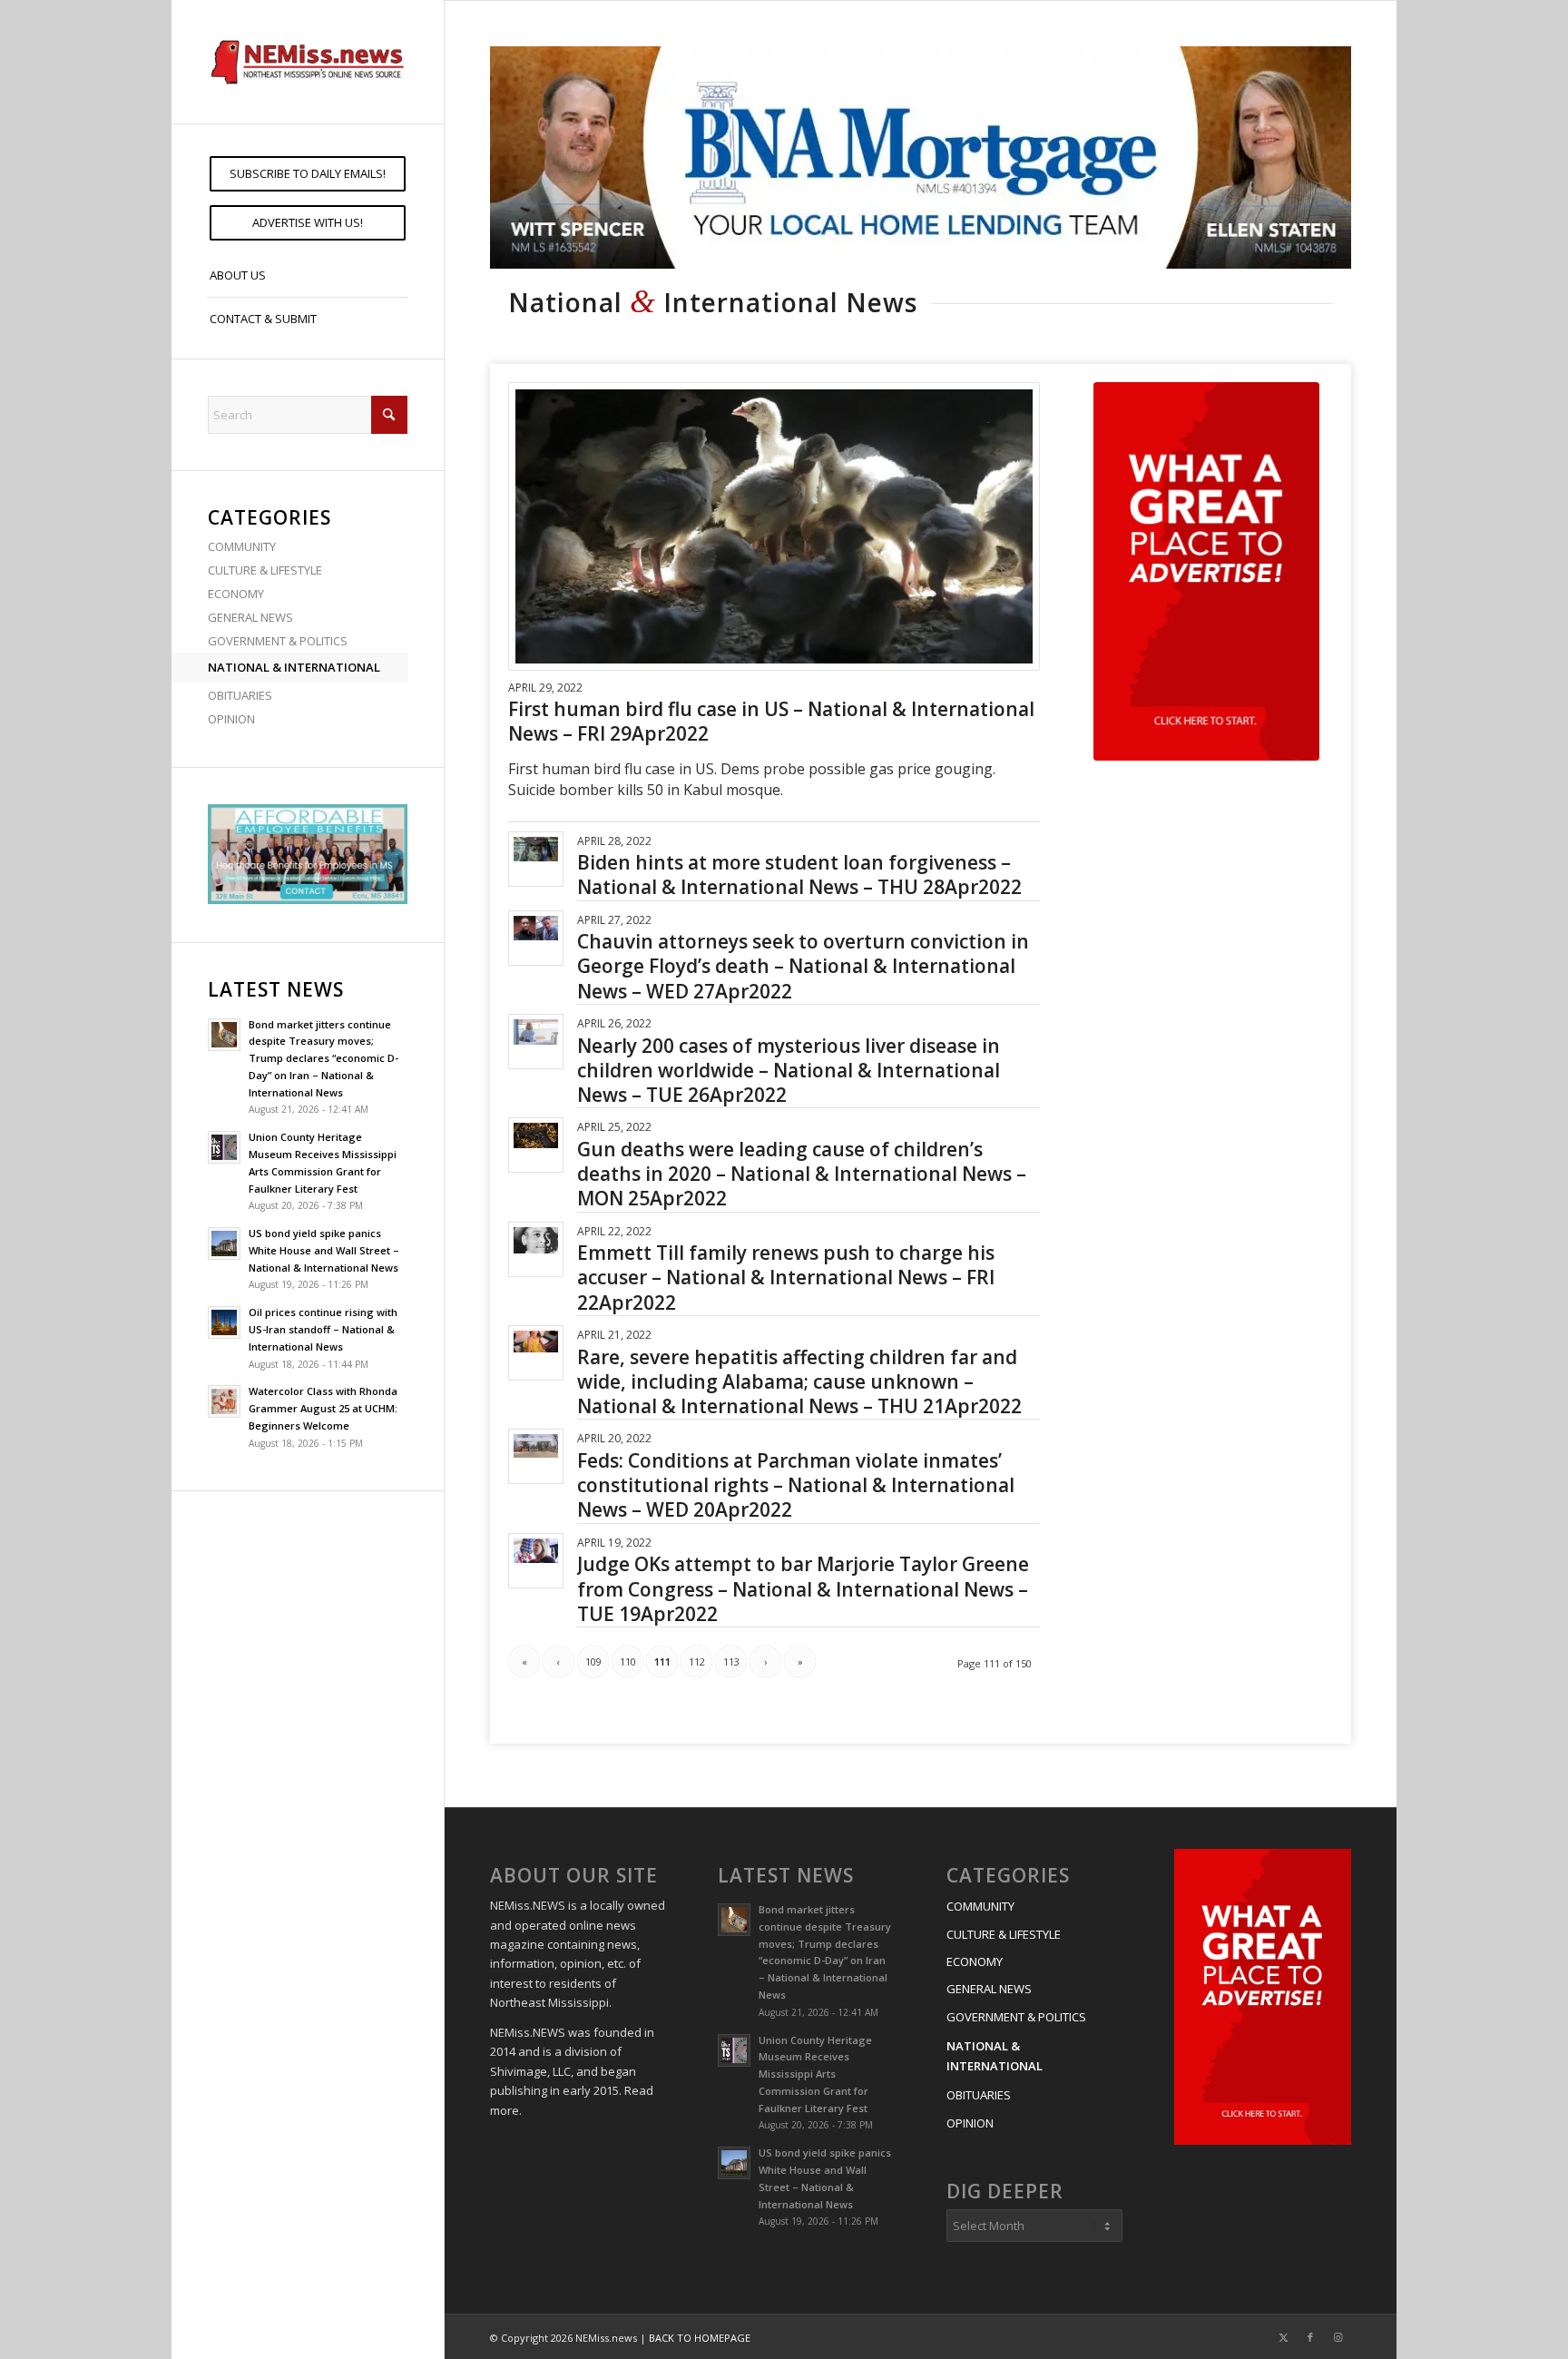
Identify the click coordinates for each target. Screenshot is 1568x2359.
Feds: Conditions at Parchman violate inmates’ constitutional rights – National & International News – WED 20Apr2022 (796, 1485)
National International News (713, 302)
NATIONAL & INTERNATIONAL (294, 667)
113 (731, 1661)
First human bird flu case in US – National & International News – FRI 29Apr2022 (771, 721)
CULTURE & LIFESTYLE (265, 570)
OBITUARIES (240, 695)
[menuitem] (308, 174)
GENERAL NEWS (250, 617)
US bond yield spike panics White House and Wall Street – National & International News (324, 1250)
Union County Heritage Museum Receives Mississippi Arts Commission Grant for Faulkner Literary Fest (815, 2074)
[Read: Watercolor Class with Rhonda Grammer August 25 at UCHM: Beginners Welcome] (224, 1401)
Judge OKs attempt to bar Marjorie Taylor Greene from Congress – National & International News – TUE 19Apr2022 (803, 1589)
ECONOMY (236, 594)
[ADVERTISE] (1206, 571)
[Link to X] (1283, 2337)
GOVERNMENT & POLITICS (278, 641)
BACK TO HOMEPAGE (700, 2338)
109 (593, 1661)
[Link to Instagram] (1338, 2337)
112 (697, 1661)
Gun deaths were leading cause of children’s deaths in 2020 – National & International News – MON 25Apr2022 (802, 1174)
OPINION (231, 719)
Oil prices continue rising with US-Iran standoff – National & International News (323, 1329)
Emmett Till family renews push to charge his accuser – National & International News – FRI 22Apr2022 (786, 1278)
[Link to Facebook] (1310, 2337)
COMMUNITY (242, 546)
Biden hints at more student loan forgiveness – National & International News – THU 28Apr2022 (799, 875)
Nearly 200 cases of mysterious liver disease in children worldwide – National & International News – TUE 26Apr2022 (789, 1071)
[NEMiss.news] (308, 62)
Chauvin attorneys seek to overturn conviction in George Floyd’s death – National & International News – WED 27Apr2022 (803, 966)
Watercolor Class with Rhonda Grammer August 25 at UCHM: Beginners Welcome (323, 1408)
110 (628, 1661)
